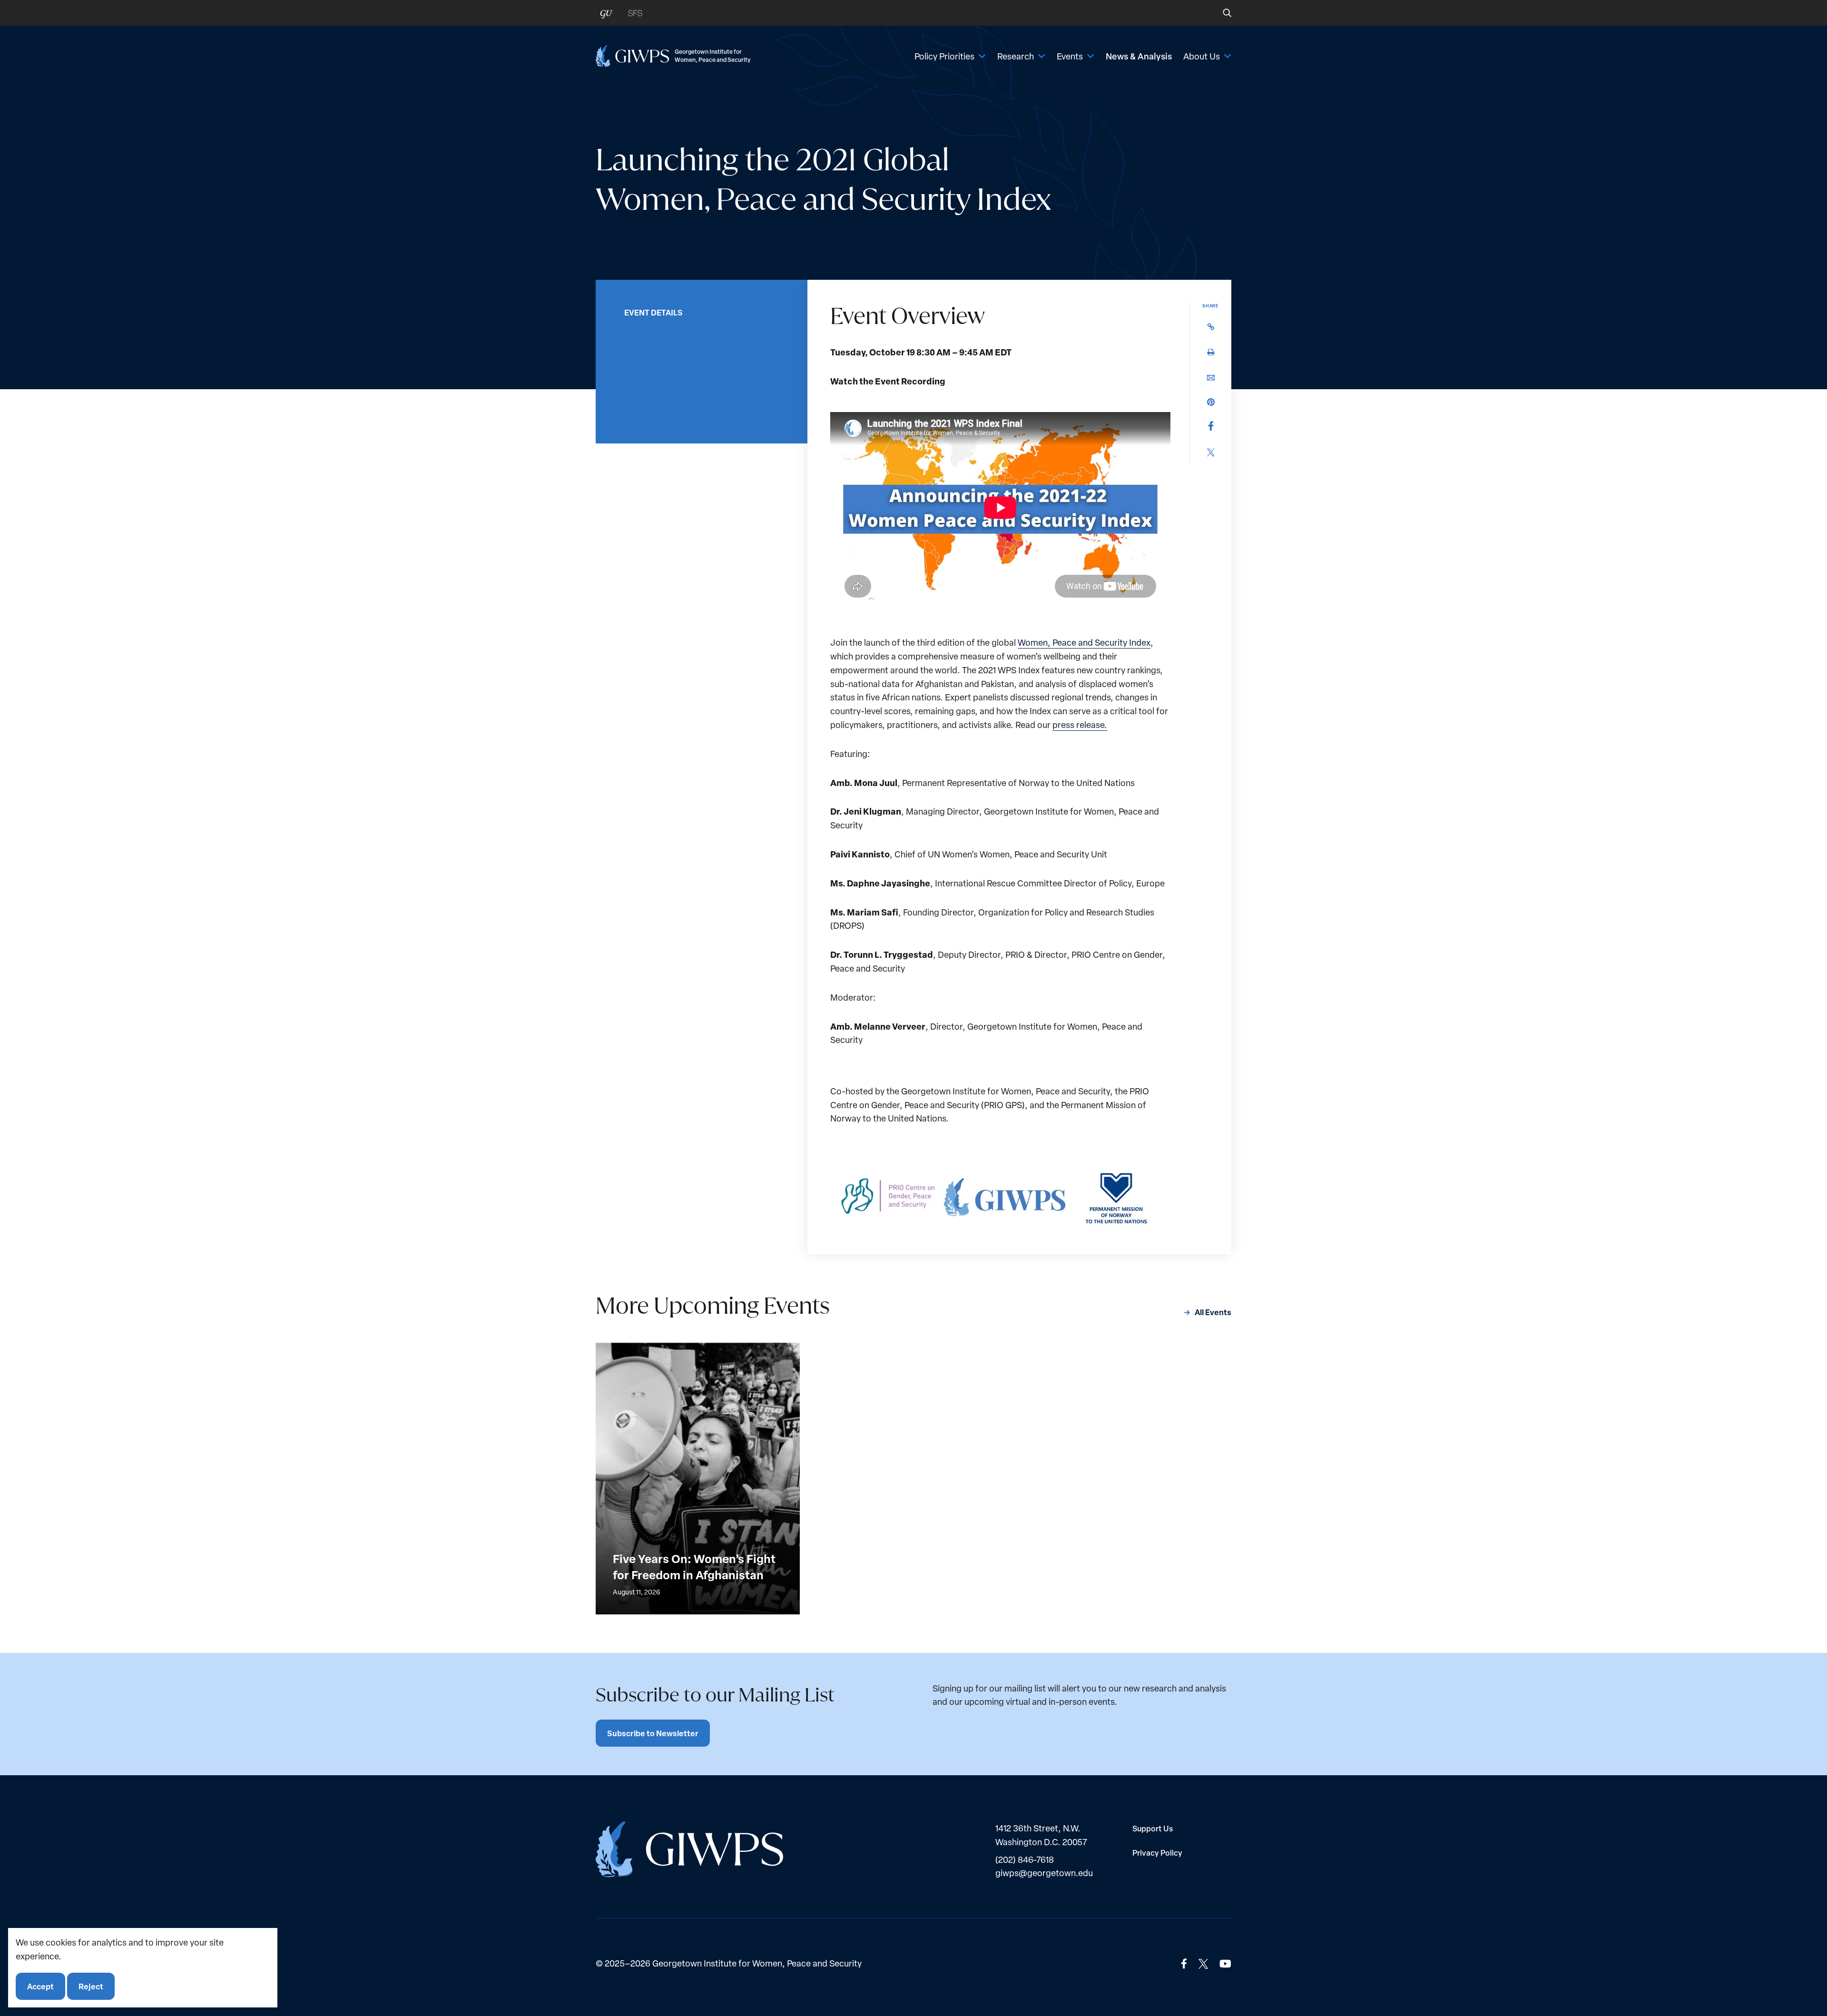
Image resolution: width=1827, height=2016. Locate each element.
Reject (91, 1986)
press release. (1080, 724)
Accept (40, 1986)
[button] (1221, 13)
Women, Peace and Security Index (1084, 642)
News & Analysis (1139, 56)
